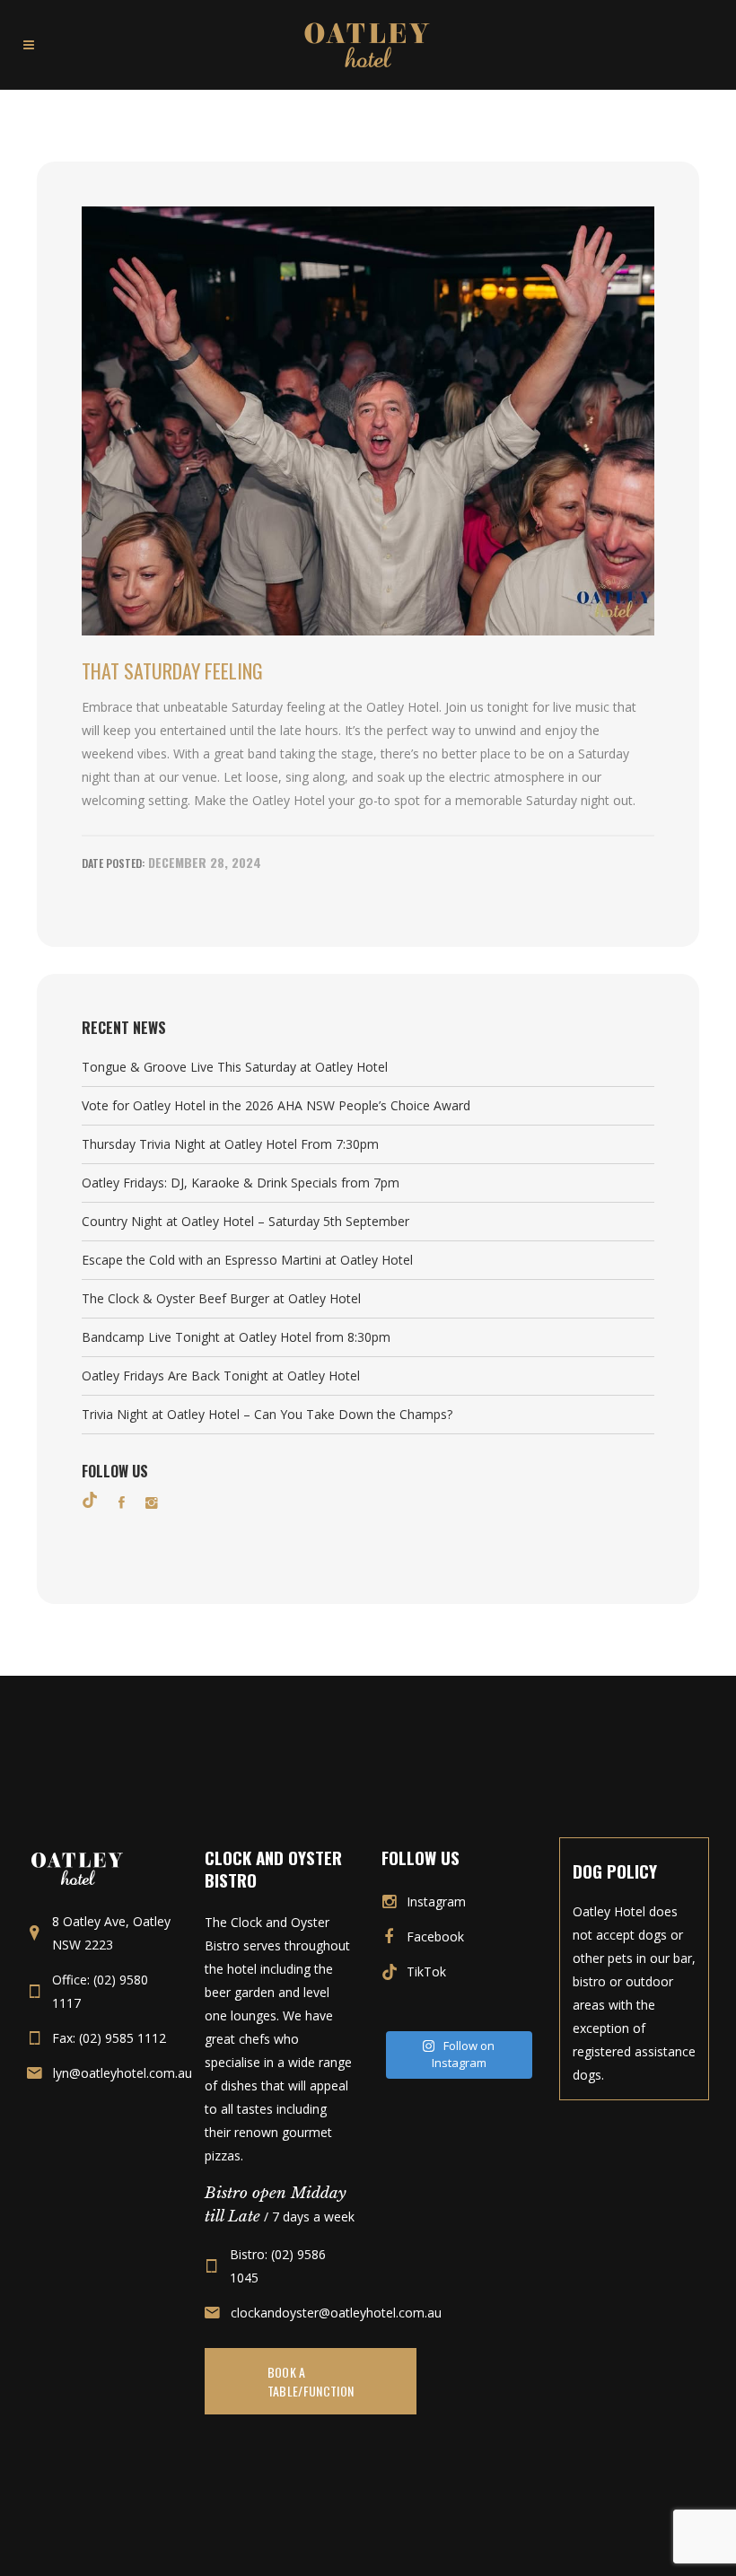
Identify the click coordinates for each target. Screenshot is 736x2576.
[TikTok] (90, 1500)
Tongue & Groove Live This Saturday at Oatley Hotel (235, 1067)
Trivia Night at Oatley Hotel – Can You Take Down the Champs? (267, 1414)
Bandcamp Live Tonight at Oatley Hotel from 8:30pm (236, 1337)
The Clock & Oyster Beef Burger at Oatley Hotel (221, 1298)
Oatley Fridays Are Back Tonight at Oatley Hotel (221, 1376)
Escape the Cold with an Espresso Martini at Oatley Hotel (247, 1260)
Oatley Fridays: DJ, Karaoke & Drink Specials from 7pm (241, 1183)
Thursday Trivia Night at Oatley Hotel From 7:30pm (230, 1144)
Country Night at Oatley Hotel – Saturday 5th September (245, 1221)
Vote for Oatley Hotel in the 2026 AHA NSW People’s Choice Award (276, 1105)
